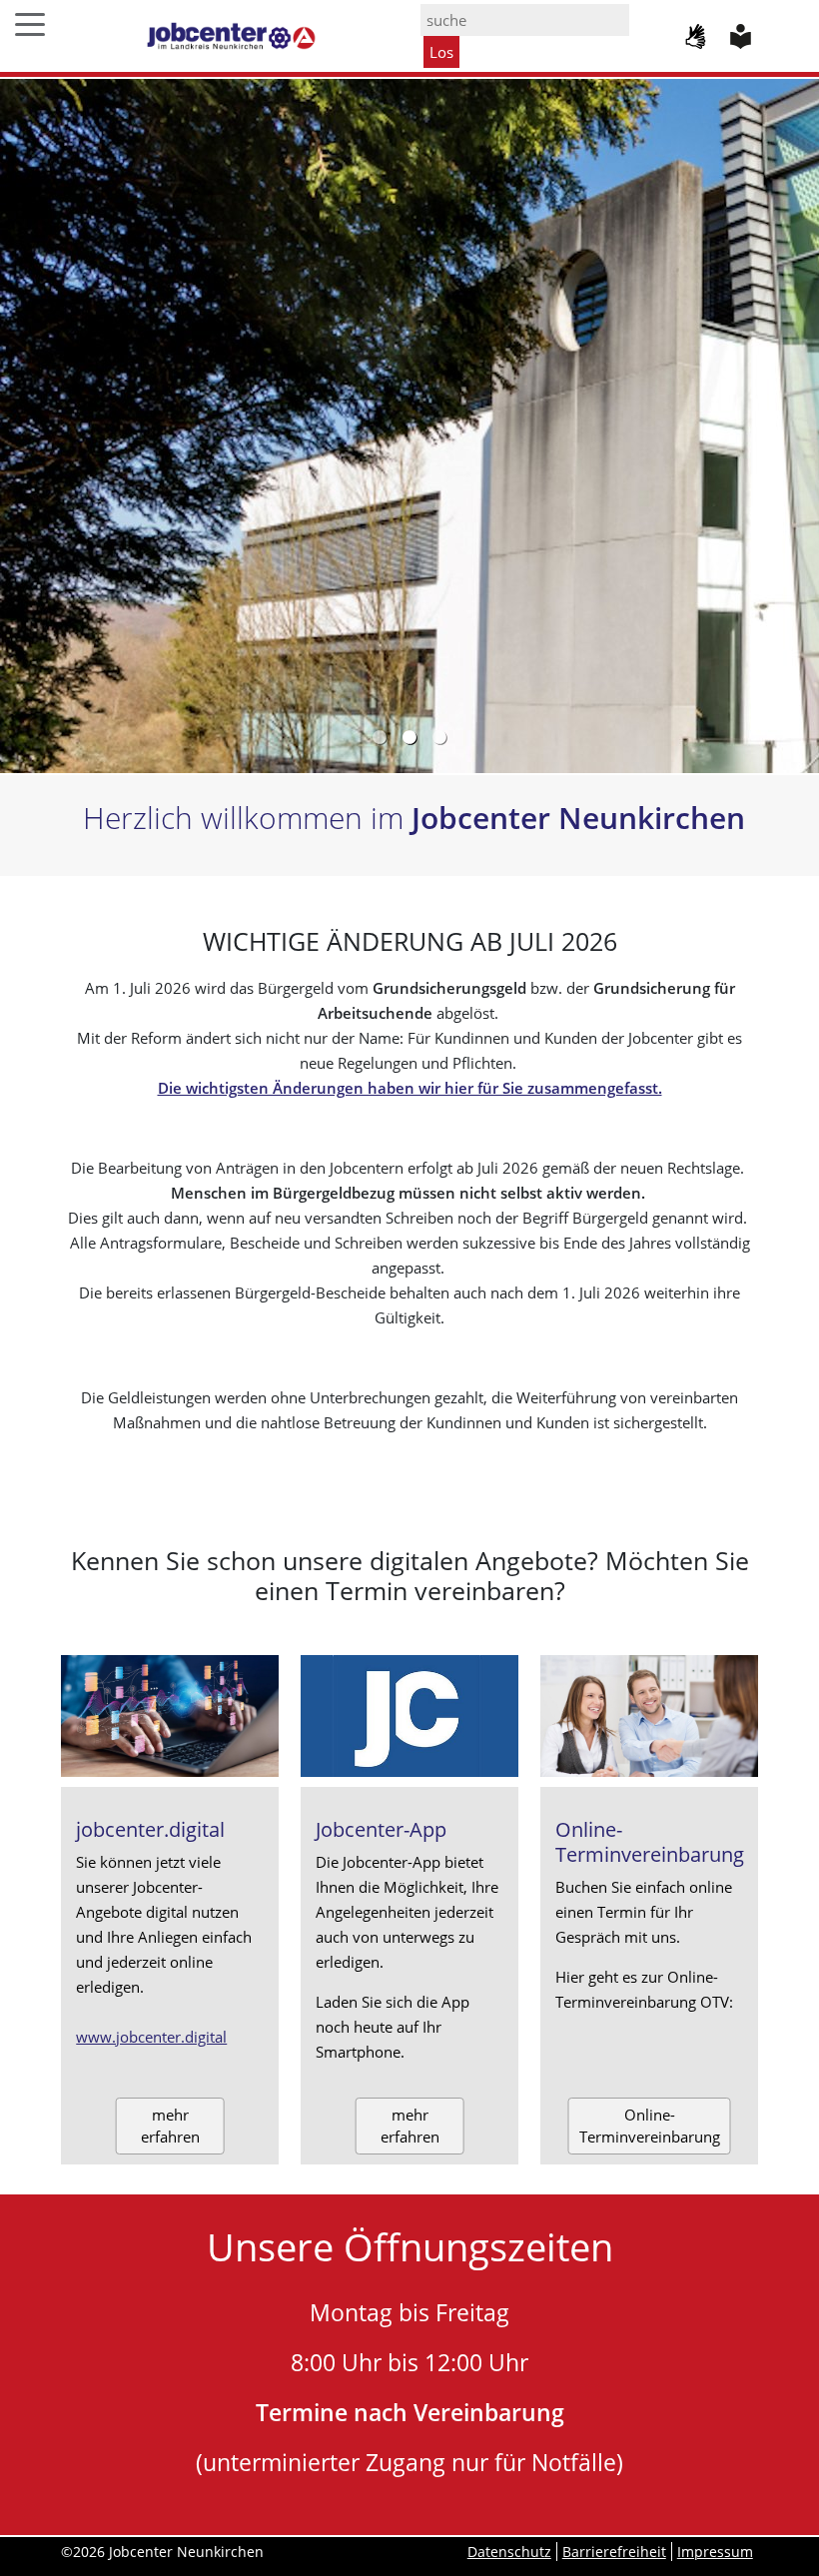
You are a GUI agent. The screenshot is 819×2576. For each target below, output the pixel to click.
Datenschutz (509, 2552)
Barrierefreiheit (614, 2552)
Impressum (715, 2552)
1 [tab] (380, 738)
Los (441, 52)
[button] (30, 18)
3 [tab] (439, 738)
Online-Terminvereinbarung (650, 2126)
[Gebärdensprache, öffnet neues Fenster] (698, 35)
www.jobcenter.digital (151, 2037)
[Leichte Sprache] (743, 35)
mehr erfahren (170, 2126)
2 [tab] (409, 738)
